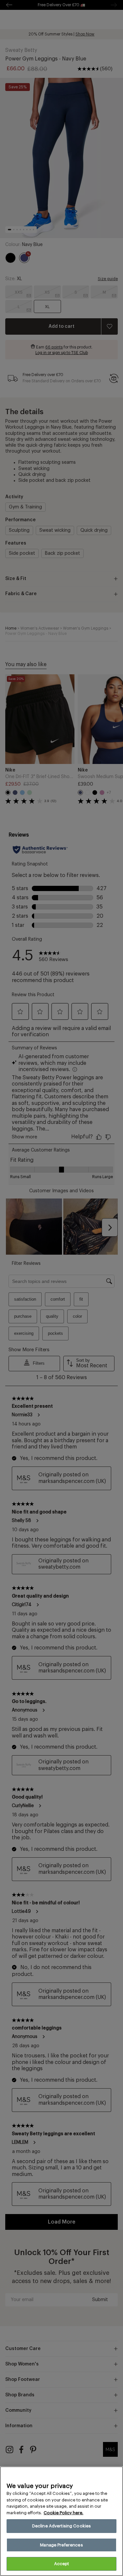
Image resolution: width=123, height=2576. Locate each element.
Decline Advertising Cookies (62, 2526)
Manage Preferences (61, 2545)
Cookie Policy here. (63, 2513)
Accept (62, 2564)
